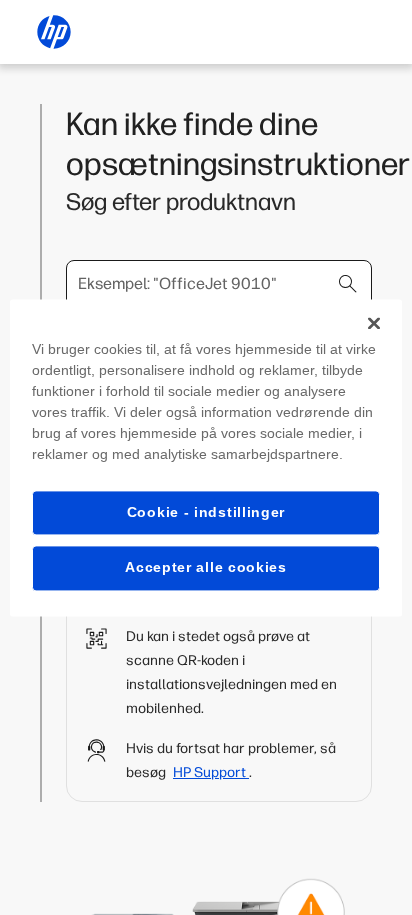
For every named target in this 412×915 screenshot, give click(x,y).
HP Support (211, 772)
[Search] (348, 284)
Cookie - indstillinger (206, 512)
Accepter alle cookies (206, 568)
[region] (205, 457)
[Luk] (374, 323)
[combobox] (219, 284)
